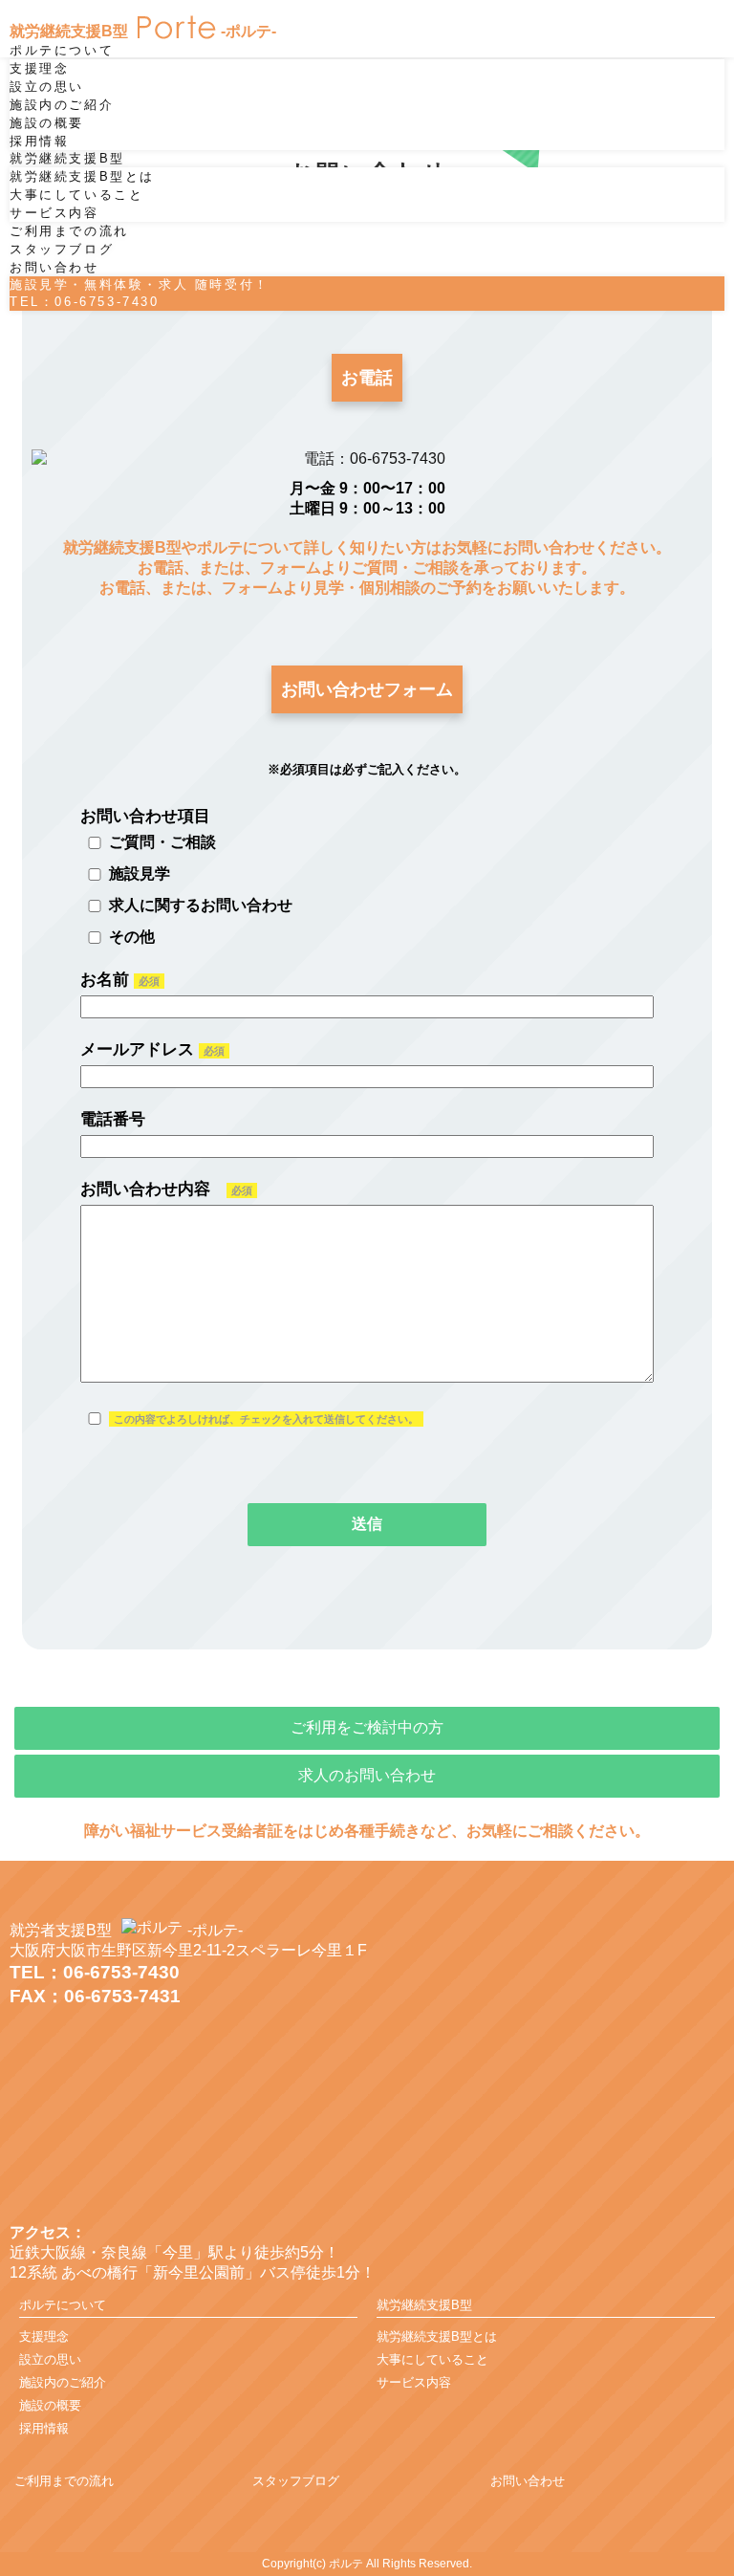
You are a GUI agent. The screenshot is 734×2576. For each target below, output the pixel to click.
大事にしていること (76, 195)
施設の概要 (47, 123)
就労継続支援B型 (67, 158)
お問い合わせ (54, 267)
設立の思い (47, 87)
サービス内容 (54, 213)
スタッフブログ (62, 249)
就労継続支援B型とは (82, 176)
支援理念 (39, 68)
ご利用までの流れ (69, 231)
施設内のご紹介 (62, 105)
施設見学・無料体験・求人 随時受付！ (140, 293)
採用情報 (39, 141)
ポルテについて (62, 50)
